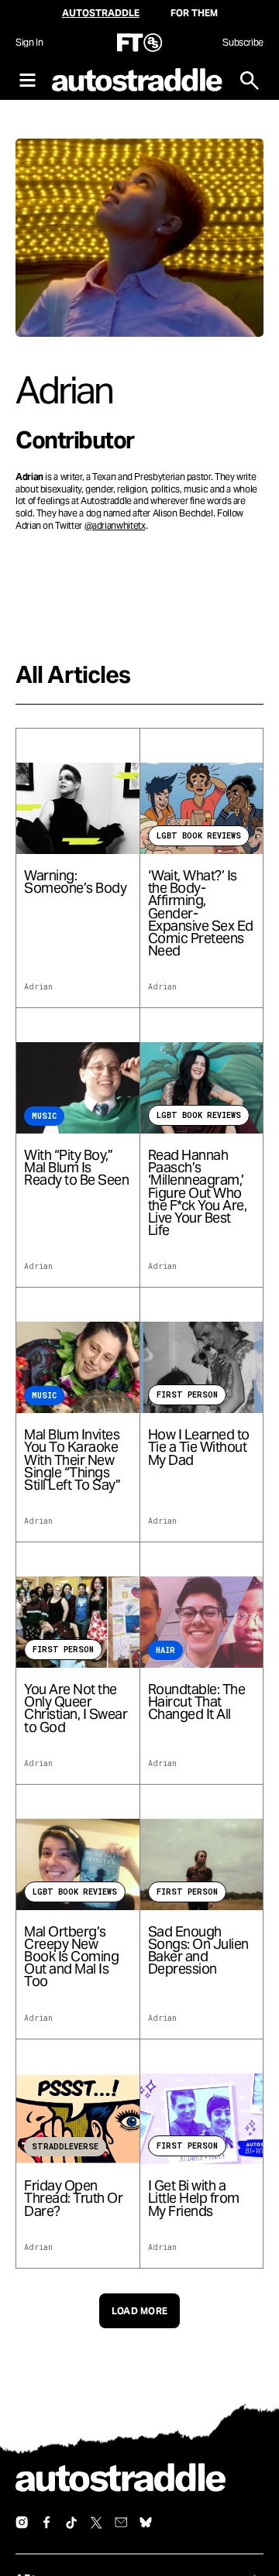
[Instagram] (22, 2523)
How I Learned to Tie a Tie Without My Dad (199, 1447)
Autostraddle (101, 13)
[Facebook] (46, 2523)
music (44, 1116)
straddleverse (65, 2147)
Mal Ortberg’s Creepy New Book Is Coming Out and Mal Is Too (71, 1957)
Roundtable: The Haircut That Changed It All (197, 1702)
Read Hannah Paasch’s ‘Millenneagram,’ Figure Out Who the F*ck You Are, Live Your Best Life (198, 1193)
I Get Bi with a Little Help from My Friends (194, 2199)
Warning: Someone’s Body (75, 882)
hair (165, 1650)
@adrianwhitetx (115, 525)
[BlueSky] (146, 2523)
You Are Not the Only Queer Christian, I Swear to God (76, 1708)
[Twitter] (96, 2523)
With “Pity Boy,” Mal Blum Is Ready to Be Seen (76, 1168)
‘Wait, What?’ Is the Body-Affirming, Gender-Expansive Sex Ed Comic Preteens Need (201, 913)
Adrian (38, 987)
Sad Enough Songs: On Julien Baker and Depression (198, 1951)
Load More (140, 2311)
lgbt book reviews (199, 836)
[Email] (121, 2523)
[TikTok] (71, 2523)
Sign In (29, 42)
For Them (194, 13)
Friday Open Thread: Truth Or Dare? (73, 2199)
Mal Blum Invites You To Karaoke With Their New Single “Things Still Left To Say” (72, 1460)
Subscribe (243, 42)
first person (187, 1395)
